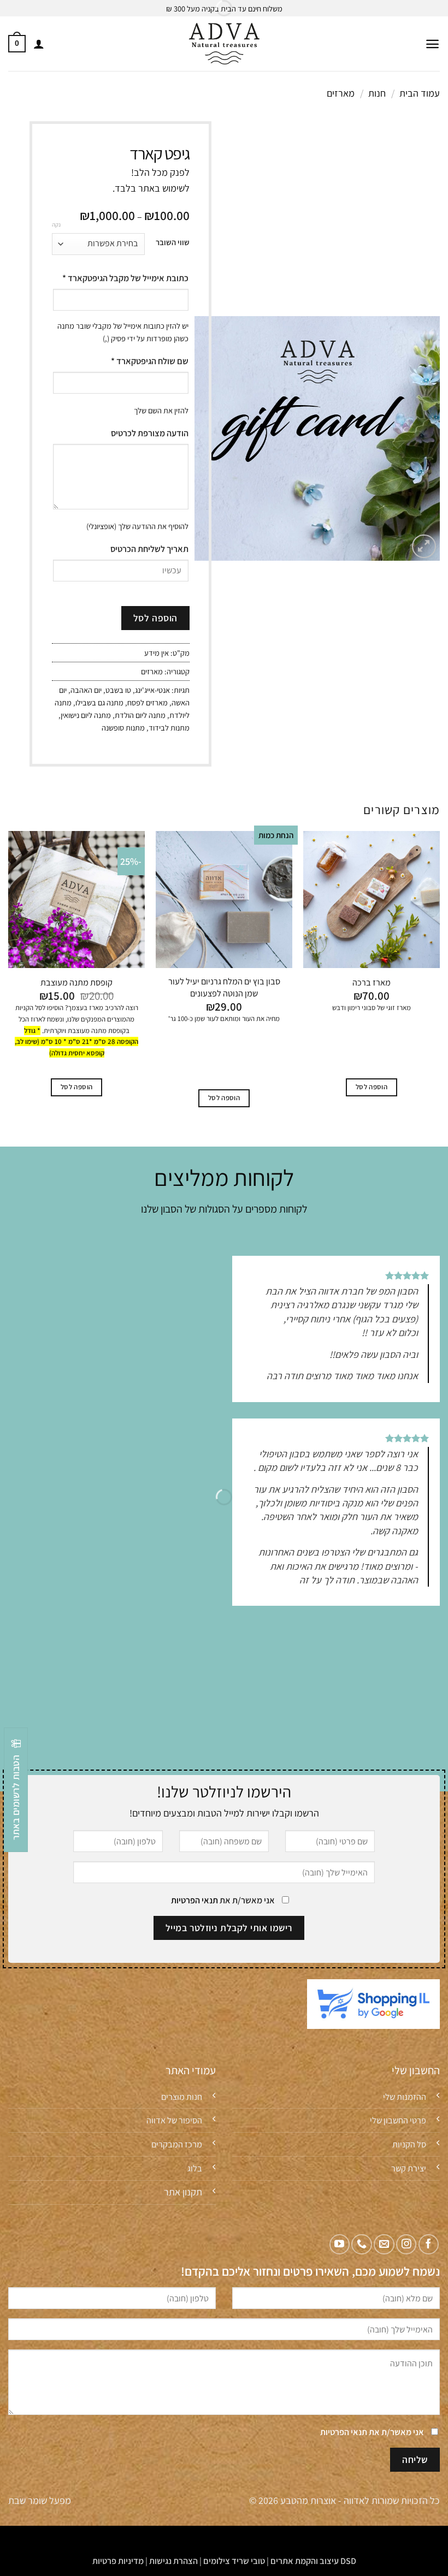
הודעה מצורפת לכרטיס (150, 433)
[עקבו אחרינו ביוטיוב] (340, 2244)
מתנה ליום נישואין (86, 715)
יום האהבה (86, 690)
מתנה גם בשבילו (99, 702)
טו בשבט (118, 690)
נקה (56, 224)
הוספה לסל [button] (372, 1087)
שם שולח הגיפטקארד (150, 361)
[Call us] (361, 2244)
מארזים (341, 93)
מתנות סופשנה (123, 728)
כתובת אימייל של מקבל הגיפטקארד (125, 278)
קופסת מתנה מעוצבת (76, 983)
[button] (432, 44)
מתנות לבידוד (169, 728)
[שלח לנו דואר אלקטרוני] (384, 2244)
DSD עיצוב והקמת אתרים (313, 2561)
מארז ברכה (372, 983)
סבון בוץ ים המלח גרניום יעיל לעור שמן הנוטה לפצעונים (224, 987)
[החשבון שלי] (39, 44)
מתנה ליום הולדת (140, 715)
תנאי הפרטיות (194, 1900)
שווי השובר (173, 242)
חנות (377, 93)
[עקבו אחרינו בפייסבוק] (429, 2244)
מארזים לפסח (148, 702)
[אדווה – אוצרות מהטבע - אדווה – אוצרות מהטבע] (224, 44)
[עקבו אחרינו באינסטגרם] (406, 2244)
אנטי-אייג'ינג (152, 690)
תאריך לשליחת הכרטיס (149, 549)
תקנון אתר (183, 2192)
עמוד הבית (420, 93)
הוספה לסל (155, 618)
